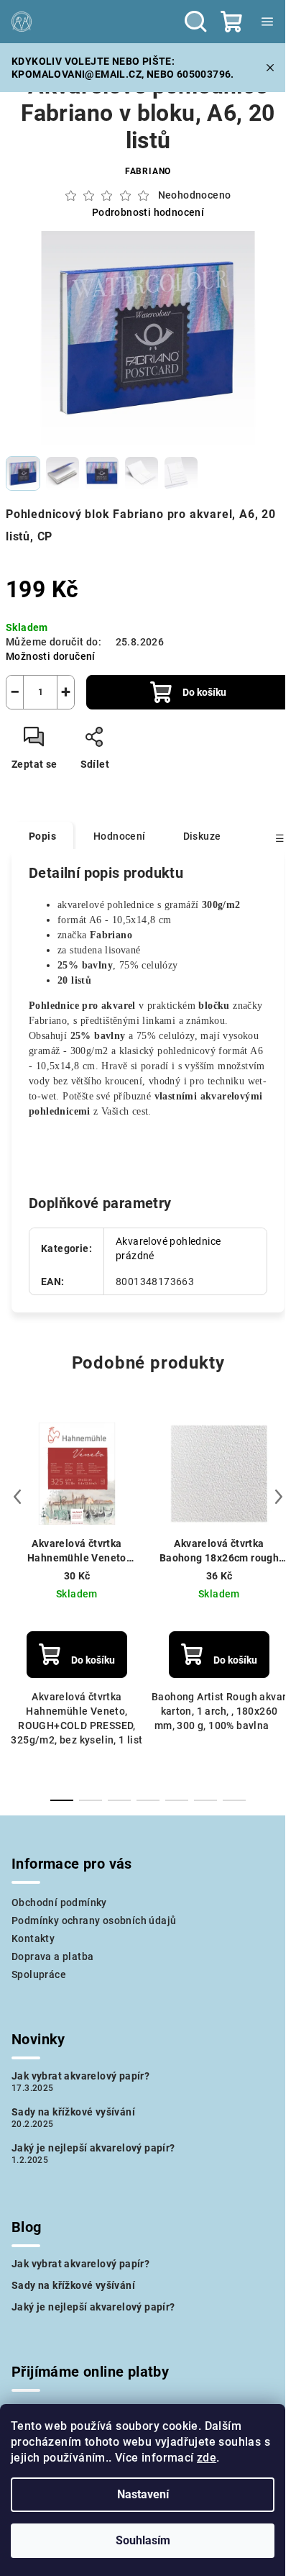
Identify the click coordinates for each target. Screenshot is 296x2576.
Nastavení (143, 2494)
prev (17, 1497)
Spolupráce (39, 1974)
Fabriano (148, 171)
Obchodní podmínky (59, 1902)
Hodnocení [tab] (120, 836)
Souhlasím (143, 2540)
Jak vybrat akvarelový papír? (80, 2076)
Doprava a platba (52, 1956)
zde (207, 2458)
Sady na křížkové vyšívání (73, 2112)
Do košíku (204, 692)
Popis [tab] (42, 836)
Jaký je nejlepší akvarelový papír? (93, 2148)
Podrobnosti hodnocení (148, 212)
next (279, 1497)
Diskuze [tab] (202, 836)
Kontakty (33, 1938)
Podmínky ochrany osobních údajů (94, 1920)
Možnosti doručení (51, 656)
